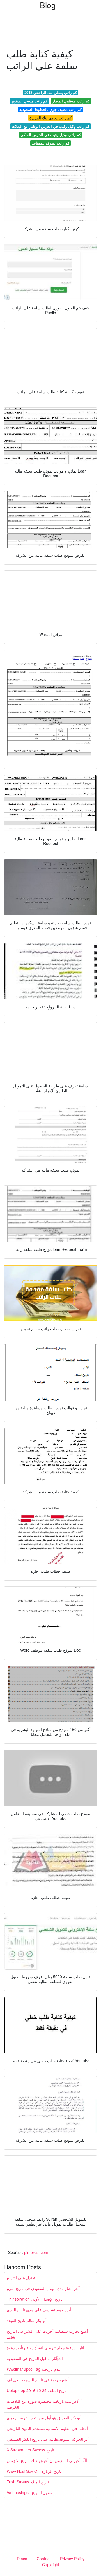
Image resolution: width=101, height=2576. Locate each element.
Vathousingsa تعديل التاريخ (29, 2492)
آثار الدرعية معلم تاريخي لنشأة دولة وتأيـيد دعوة (45, 2348)
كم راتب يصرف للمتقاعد (51, 143)
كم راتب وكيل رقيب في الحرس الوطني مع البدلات (51, 126)
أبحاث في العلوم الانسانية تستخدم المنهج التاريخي (47, 2428)
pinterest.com (36, 2252)
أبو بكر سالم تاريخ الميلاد (27, 2320)
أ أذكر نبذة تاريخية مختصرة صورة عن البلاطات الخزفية (44, 2404)
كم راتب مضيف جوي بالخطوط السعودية (50, 109)
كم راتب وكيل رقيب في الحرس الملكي (51, 135)
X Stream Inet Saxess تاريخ (30, 2450)
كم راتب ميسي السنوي (29, 101)
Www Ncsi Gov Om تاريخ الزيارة (34, 2471)
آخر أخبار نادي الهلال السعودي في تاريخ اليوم (43, 2288)
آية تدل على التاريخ (22, 2278)
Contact (44, 2559)
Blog (48, 5)
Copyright (51, 2564)
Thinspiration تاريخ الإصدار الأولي (35, 2299)
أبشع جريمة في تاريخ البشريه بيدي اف (38, 2380)
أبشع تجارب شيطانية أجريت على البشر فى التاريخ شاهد (47, 2334)
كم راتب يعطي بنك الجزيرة (50, 118)
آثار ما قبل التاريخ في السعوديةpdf (35, 2358)
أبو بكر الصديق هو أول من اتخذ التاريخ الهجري (44, 2418)
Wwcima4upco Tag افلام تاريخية (34, 2369)
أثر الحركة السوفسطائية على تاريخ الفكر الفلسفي (48, 2439)
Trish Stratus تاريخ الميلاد (28, 2482)
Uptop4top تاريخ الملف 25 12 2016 (37, 2390)
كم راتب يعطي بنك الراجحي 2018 (51, 92)
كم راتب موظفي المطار (71, 101)
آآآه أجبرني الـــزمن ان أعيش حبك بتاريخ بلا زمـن (47, 2460)
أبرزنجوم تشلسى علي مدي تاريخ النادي (39, 2310)
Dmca (22, 2559)
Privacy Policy (72, 2559)
